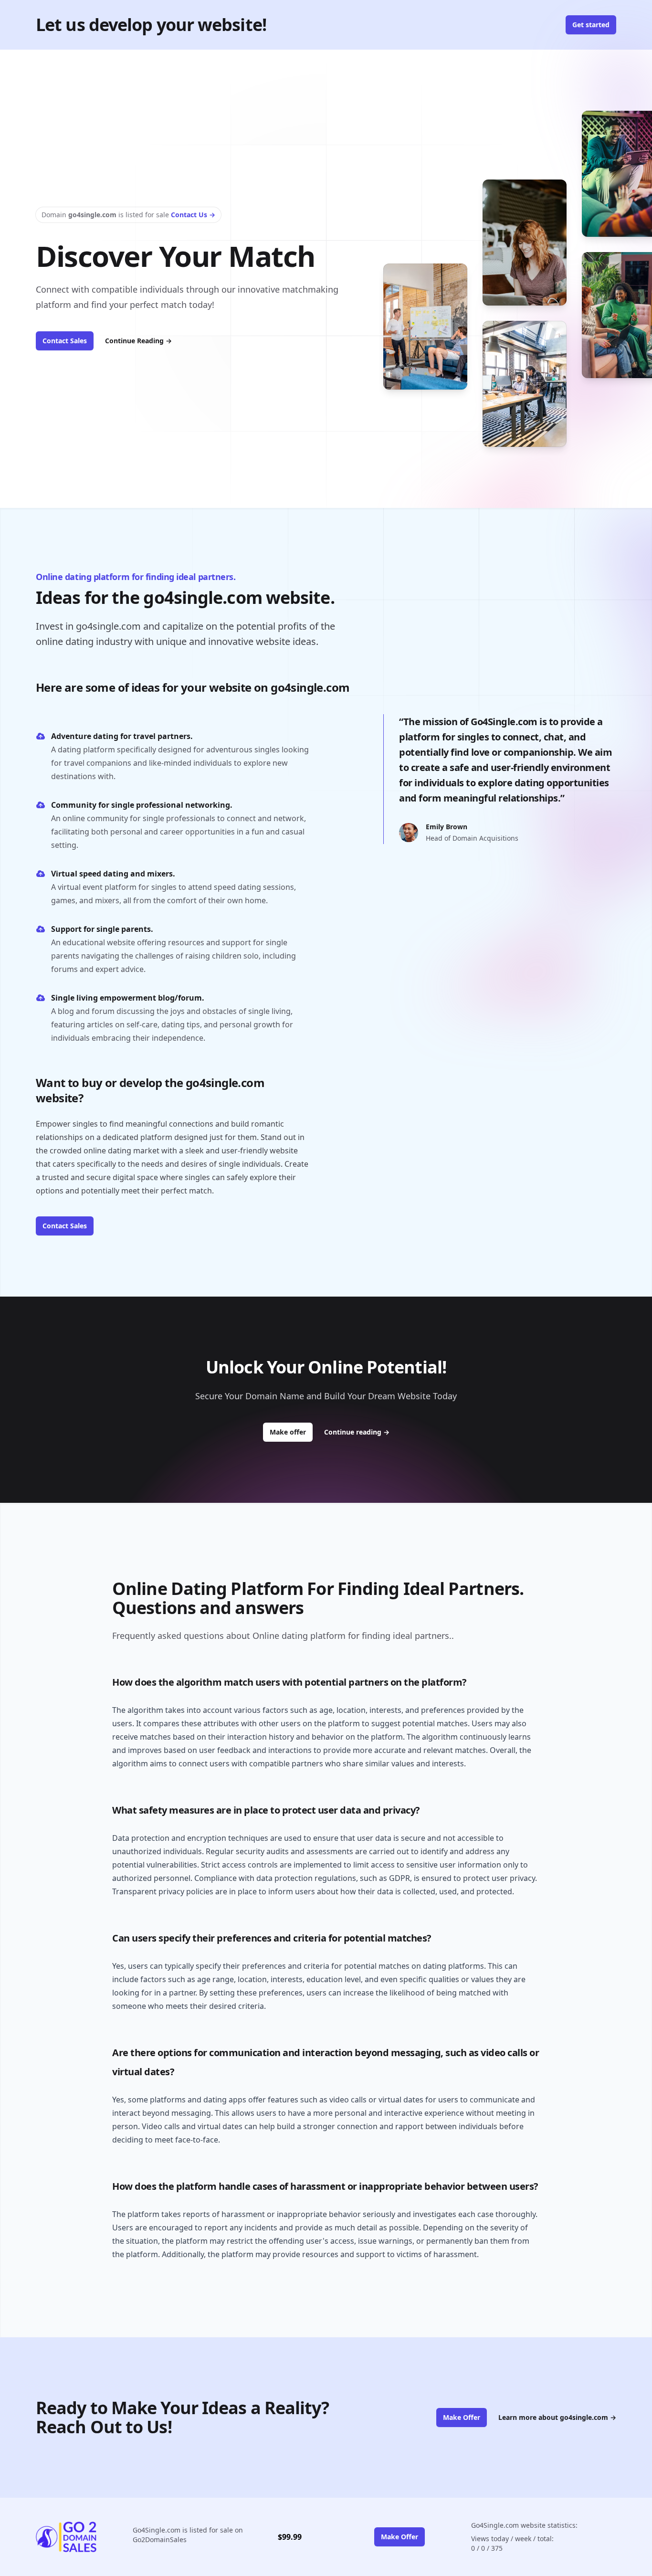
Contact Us (193, 215)
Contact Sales (65, 341)
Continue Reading (138, 341)
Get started (591, 25)
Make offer (291, 1432)
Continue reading (357, 1432)
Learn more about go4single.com (557, 2417)
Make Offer (462, 2417)
